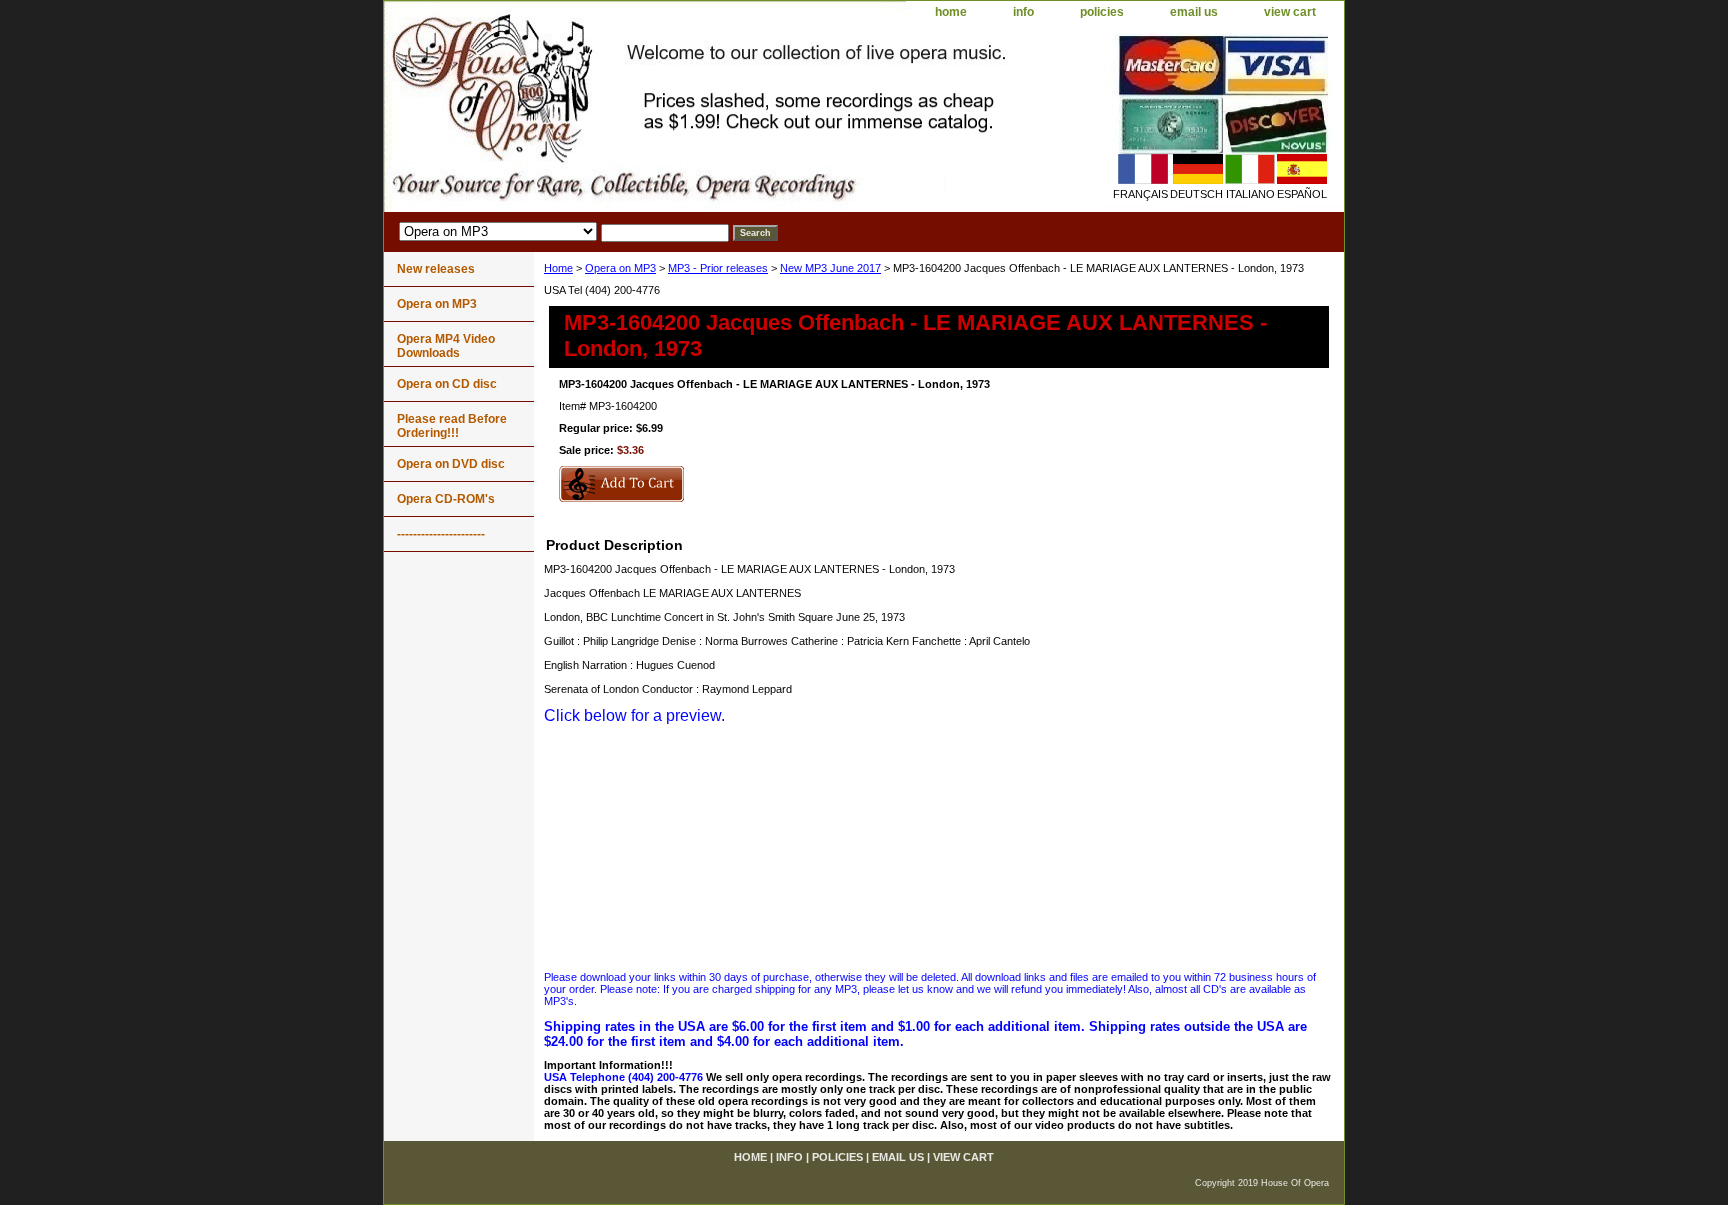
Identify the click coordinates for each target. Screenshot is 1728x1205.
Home (558, 268)
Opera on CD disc (447, 384)
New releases (436, 269)
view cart (1290, 12)
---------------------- (441, 534)
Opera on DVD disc (451, 464)
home (951, 12)
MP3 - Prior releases (718, 268)
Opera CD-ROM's (446, 499)
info (1023, 12)
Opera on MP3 (620, 268)
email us (1194, 12)
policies (1102, 12)
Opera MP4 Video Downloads (446, 346)
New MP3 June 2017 (830, 268)
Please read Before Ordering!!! (452, 426)
